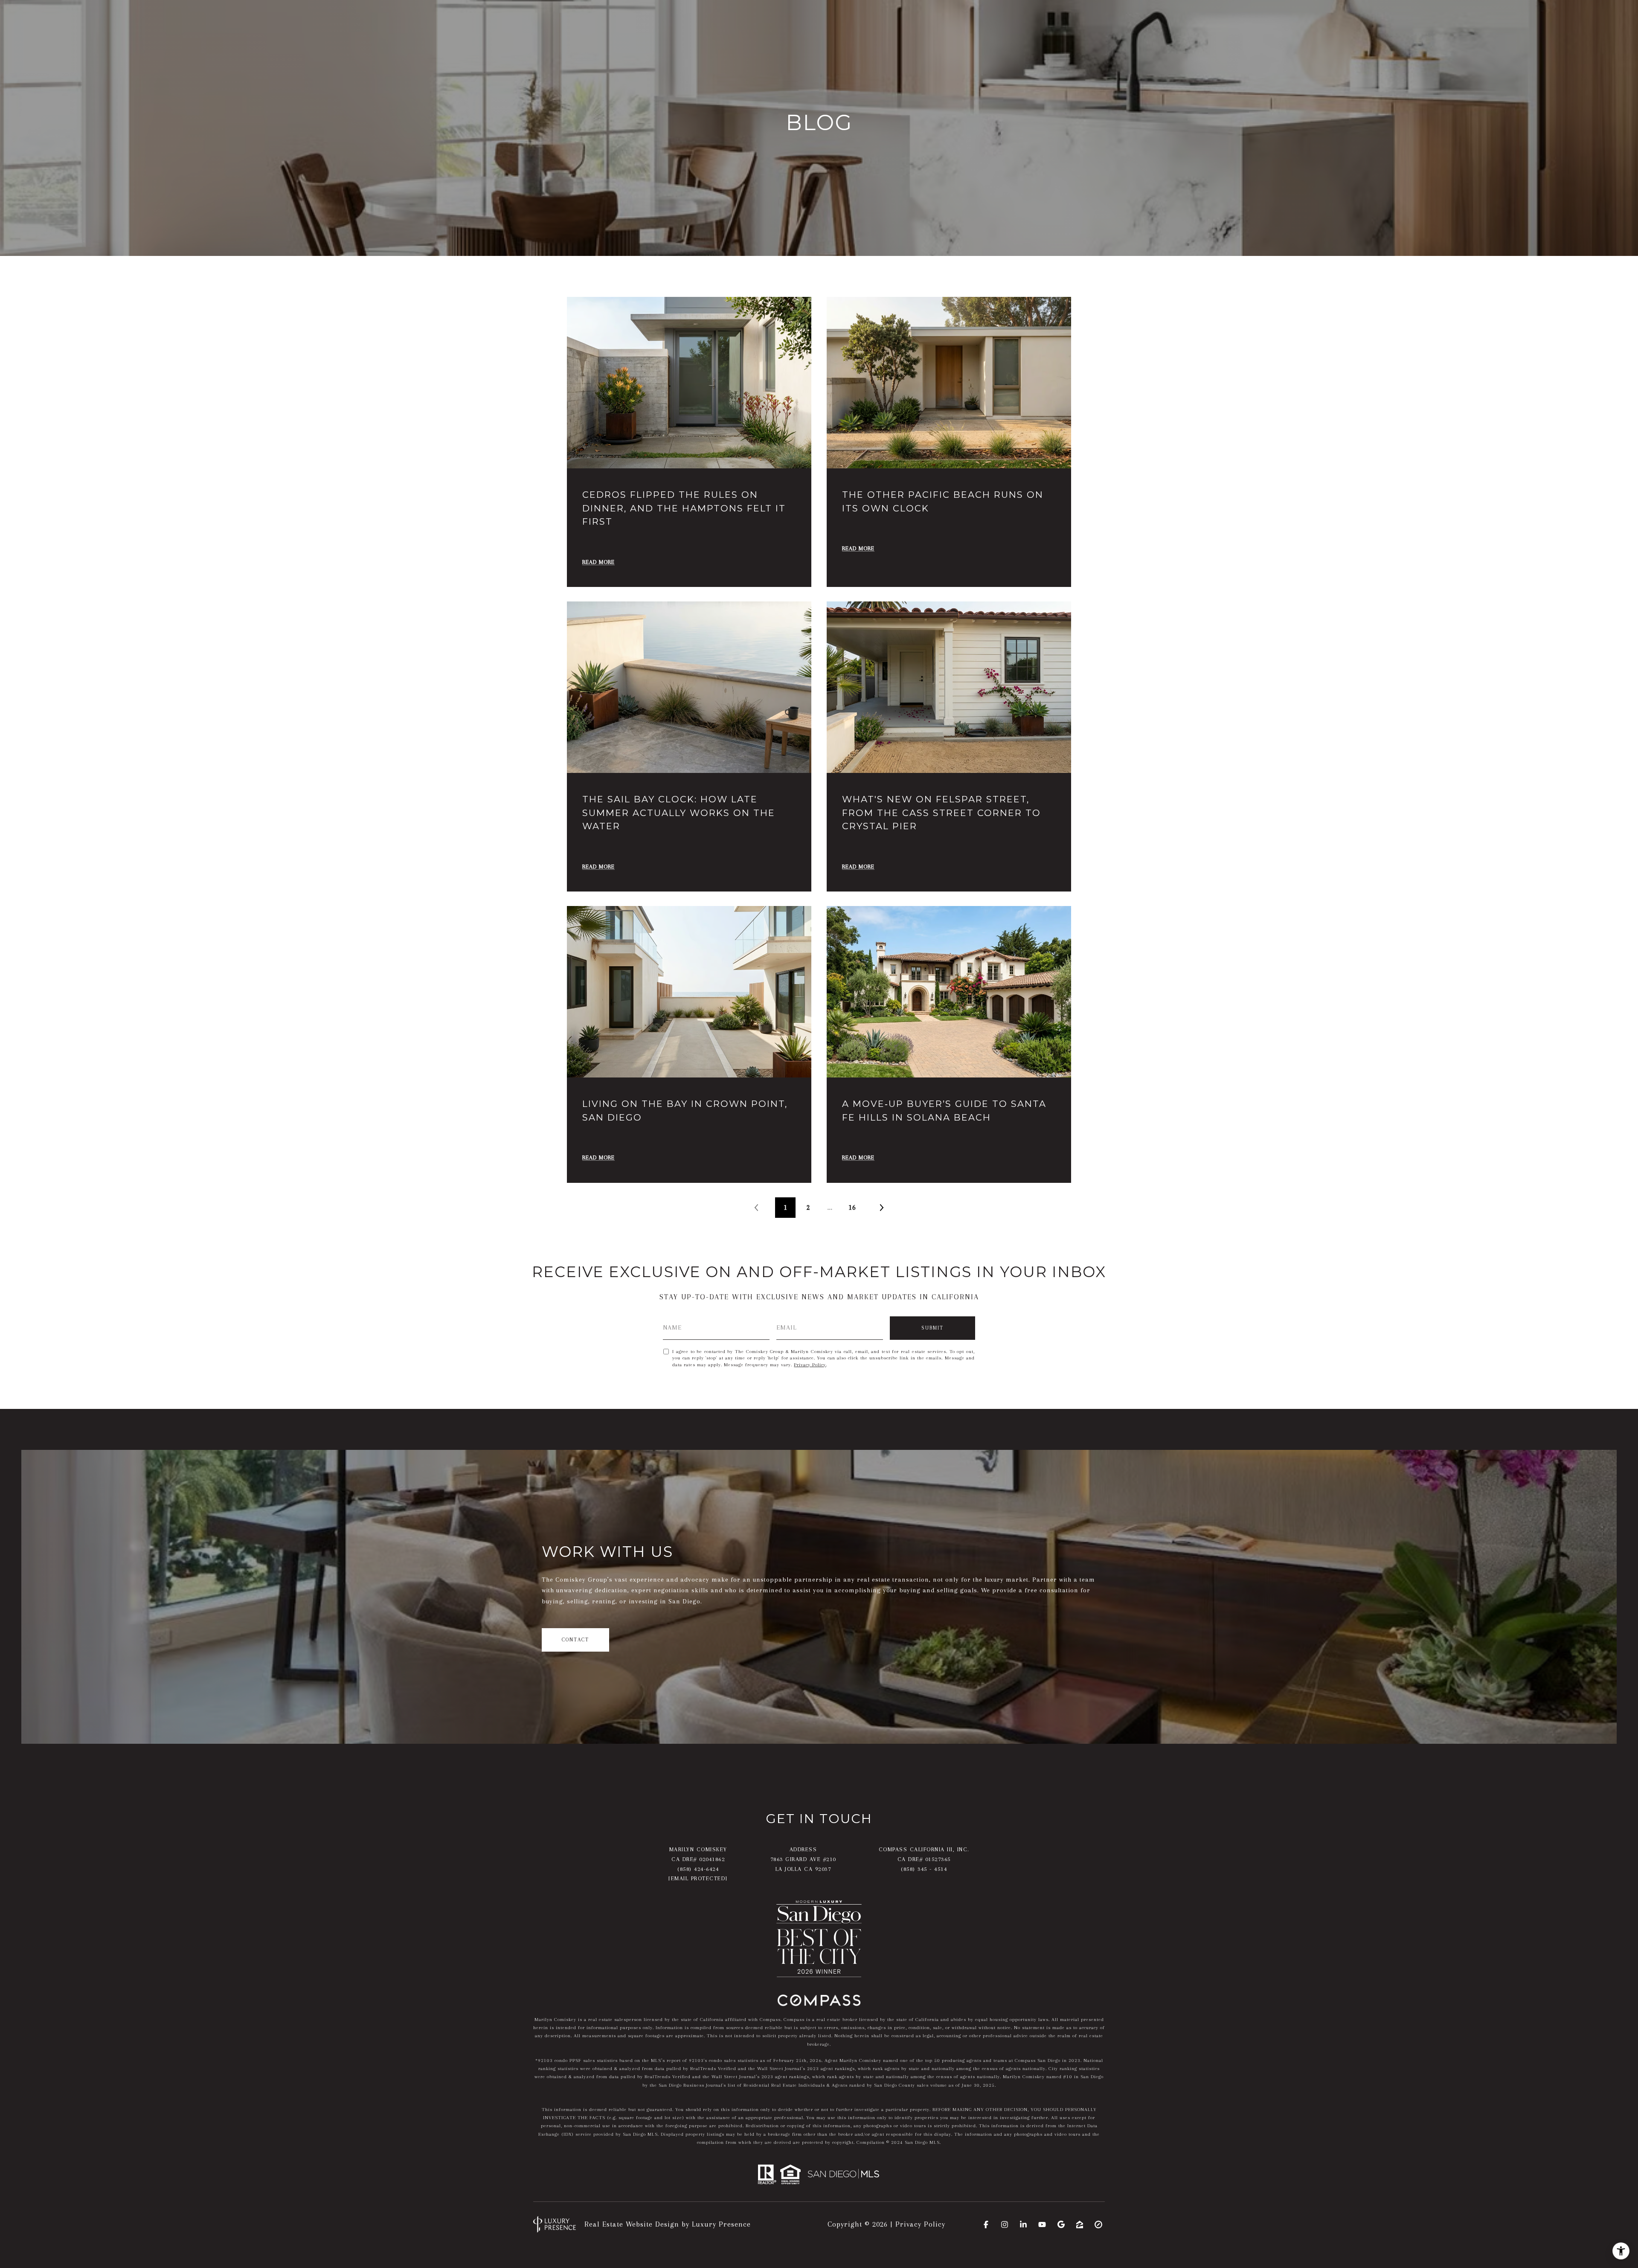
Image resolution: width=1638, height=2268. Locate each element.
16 (852, 1207)
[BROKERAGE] (1098, 2224)
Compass (794, 2020)
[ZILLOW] (1080, 2224)
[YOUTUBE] (1042, 2224)
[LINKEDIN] (1023, 2224)
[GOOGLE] (1061, 2224)
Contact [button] (575, 1640)
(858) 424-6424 (698, 1869)
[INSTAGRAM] (1005, 2224)
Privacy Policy (810, 1365)
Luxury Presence (721, 2224)
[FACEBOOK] (986, 2224)
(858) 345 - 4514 (924, 1869)
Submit (932, 1328)
